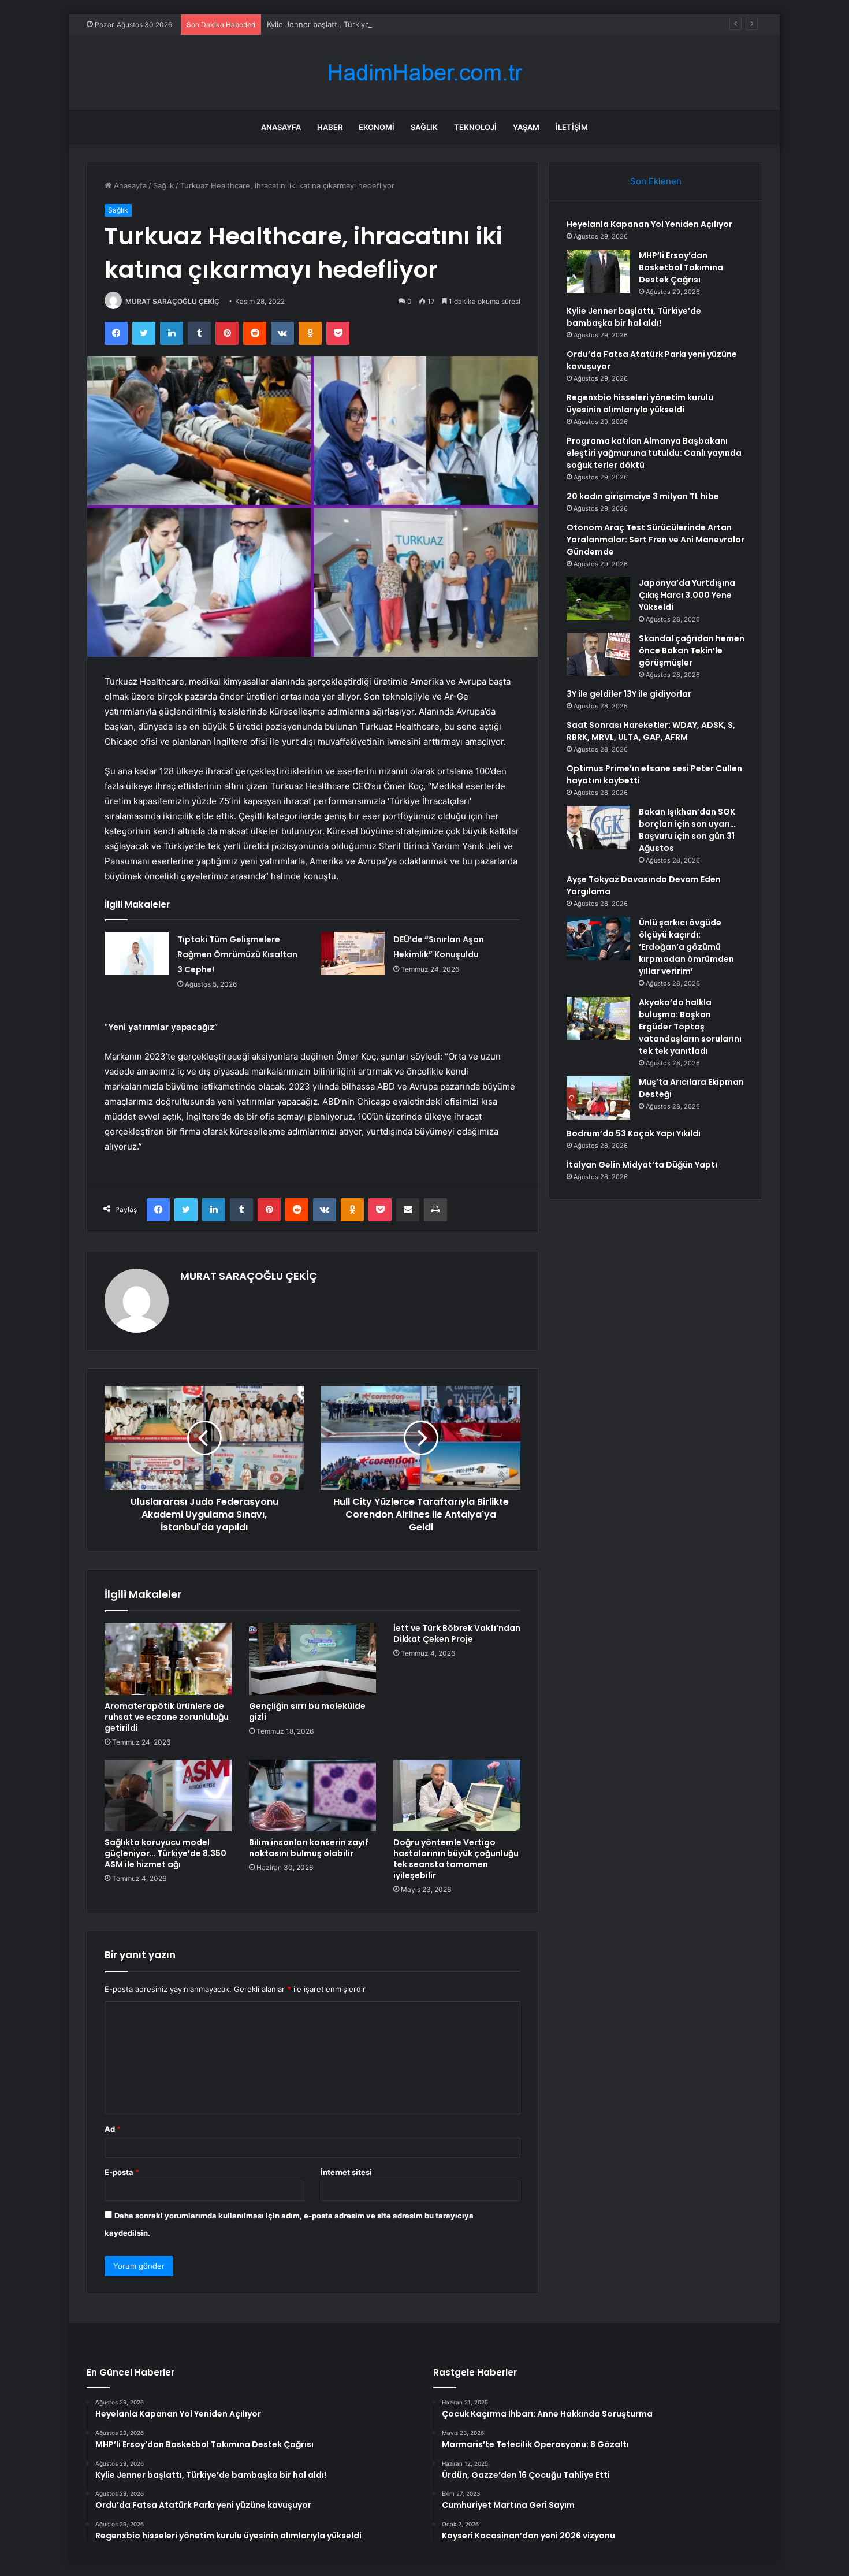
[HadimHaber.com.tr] (425, 73)
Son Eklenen (656, 181)
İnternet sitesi (346, 2172)
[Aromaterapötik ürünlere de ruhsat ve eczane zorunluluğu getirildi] (168, 1659)
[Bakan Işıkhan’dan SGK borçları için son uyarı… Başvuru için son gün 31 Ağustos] (598, 828)
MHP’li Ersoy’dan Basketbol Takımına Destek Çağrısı (681, 267)
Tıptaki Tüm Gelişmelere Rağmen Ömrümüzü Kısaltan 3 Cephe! (237, 954)
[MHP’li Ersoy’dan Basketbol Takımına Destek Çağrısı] (598, 271)
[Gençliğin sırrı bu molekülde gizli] (312, 1659)
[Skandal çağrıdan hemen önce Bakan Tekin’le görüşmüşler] (598, 654)
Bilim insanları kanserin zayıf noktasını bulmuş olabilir (309, 1848)
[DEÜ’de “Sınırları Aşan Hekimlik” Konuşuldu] (353, 954)
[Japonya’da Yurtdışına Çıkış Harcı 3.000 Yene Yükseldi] (598, 599)
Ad (113, 2129)
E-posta (122, 2172)
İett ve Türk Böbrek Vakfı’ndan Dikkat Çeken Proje (457, 1633)
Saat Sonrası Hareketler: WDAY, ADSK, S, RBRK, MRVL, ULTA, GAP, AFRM (651, 731)
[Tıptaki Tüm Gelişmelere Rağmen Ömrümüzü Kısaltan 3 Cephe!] (137, 954)
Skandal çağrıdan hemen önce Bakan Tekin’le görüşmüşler (692, 650)
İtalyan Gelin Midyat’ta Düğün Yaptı (642, 1165)
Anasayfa (281, 127)
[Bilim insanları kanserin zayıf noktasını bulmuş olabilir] (312, 1796)
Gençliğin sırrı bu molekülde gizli (307, 1711)
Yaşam (526, 127)
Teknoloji (475, 127)
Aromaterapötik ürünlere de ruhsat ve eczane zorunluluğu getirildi (167, 1717)
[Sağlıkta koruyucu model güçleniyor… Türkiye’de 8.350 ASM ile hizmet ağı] (168, 1796)
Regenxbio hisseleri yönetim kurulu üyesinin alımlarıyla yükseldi (640, 404)
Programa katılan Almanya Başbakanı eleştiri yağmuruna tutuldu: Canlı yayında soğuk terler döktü (654, 453)
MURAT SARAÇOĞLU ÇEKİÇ (172, 301)
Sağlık (424, 127)
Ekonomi (377, 127)
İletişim (572, 127)
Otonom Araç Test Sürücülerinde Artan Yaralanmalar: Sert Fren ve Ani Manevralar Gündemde (656, 540)
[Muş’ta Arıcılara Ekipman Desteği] (598, 1098)
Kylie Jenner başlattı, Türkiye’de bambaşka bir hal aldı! (363, 24)
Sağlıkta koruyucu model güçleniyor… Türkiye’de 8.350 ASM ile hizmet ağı (165, 1853)
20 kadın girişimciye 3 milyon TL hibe (643, 496)
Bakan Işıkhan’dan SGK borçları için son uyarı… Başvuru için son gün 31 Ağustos (687, 830)
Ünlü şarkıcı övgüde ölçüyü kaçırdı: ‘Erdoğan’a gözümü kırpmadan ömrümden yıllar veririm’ (686, 947)
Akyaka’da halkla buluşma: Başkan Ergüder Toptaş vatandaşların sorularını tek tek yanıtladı (690, 1027)
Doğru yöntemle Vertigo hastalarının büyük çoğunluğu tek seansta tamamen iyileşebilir (456, 1859)
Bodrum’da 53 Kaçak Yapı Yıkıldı (634, 1133)
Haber (330, 127)
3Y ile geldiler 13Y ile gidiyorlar (629, 694)
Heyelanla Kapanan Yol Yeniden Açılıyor (649, 224)
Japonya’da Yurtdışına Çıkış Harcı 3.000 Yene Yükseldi (687, 595)
